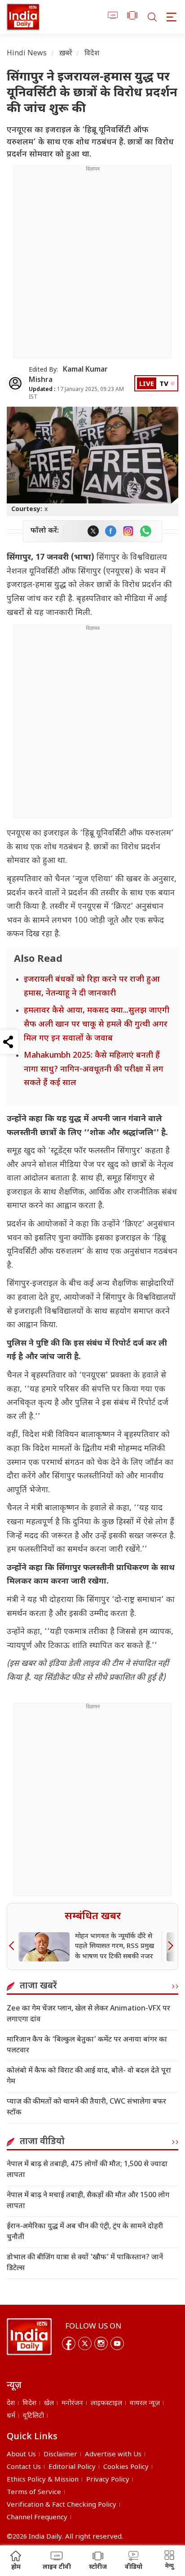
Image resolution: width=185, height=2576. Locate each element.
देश (11, 2403)
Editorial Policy (72, 2467)
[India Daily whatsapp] (146, 531)
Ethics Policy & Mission (43, 2480)
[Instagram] (101, 2343)
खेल (49, 2403)
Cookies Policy (126, 2467)
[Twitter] (85, 2343)
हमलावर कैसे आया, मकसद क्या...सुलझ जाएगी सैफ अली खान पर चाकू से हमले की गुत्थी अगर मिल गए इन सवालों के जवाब (97, 1024)
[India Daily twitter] (93, 531)
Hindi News (27, 54)
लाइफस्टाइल (106, 2403)
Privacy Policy (108, 2480)
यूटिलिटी (33, 2416)
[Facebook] (69, 2343)
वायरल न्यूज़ (145, 2403)
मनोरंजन (72, 2403)
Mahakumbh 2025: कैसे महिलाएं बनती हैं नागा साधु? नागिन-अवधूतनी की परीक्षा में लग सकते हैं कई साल (94, 1069)
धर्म (11, 2416)
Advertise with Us (113, 2455)
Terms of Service (34, 2493)
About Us (21, 2455)
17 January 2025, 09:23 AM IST (76, 393)
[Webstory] (132, 17)
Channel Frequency (37, 2518)
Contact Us (24, 2467)
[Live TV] (113, 17)
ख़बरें (66, 54)
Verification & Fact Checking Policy (62, 2505)
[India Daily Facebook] (111, 531)
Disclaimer (60, 2455)
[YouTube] (117, 2343)
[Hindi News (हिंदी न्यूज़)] (23, 17)
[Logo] (29, 2337)
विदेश (92, 54)
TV (164, 384)
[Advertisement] (92, 265)
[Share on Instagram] (128, 531)
